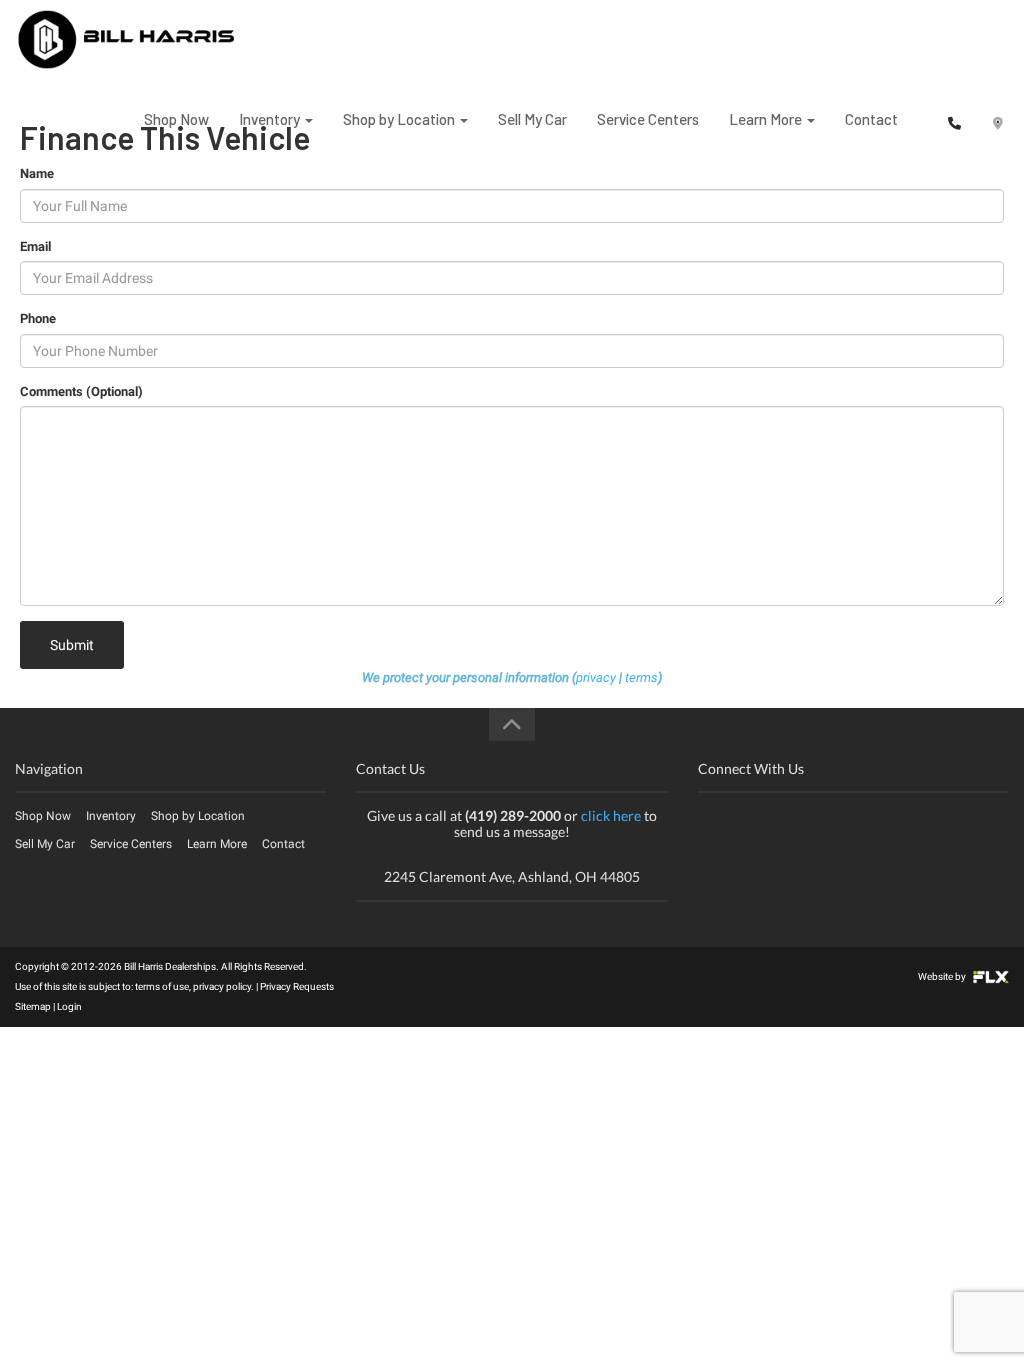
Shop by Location (400, 119)
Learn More (767, 119)
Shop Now (176, 119)
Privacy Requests (297, 986)
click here (611, 815)
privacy (596, 677)
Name (37, 173)
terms (641, 677)
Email (35, 246)
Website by (943, 976)
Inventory (271, 119)
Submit (72, 645)
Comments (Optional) (81, 391)
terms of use (162, 986)
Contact (871, 119)
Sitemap (33, 1006)
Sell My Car (532, 119)
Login (69, 1006)
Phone (38, 318)
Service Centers (648, 119)
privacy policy (222, 986)
